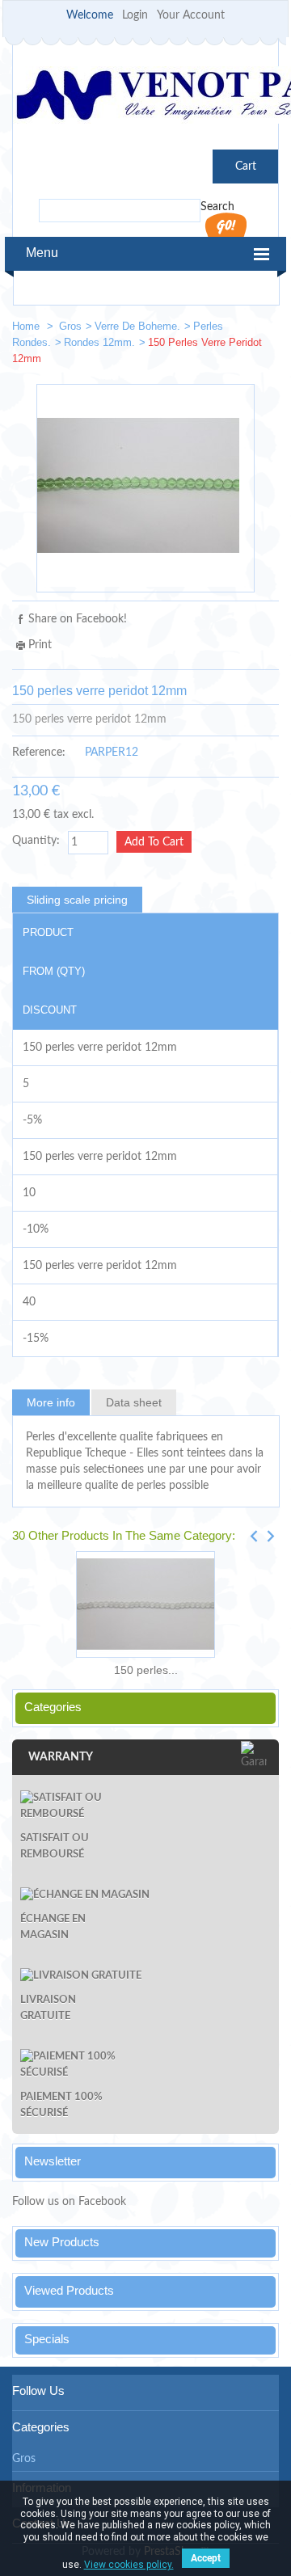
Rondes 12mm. (99, 342)
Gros (70, 326)
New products (62, 2242)
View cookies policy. (129, 2565)
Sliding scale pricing (77, 900)
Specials (47, 2339)
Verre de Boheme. (137, 326)
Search (217, 207)
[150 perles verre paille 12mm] (211, 329)
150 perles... (146, 1670)
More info (51, 1402)
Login (135, 15)
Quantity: (36, 841)
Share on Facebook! (78, 619)
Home (27, 326)
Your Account (191, 15)
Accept (206, 2558)
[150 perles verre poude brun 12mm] (259, 329)
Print (40, 645)
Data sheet (134, 1402)
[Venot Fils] (145, 97)
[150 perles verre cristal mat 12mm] (145, 1604)
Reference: (39, 753)
